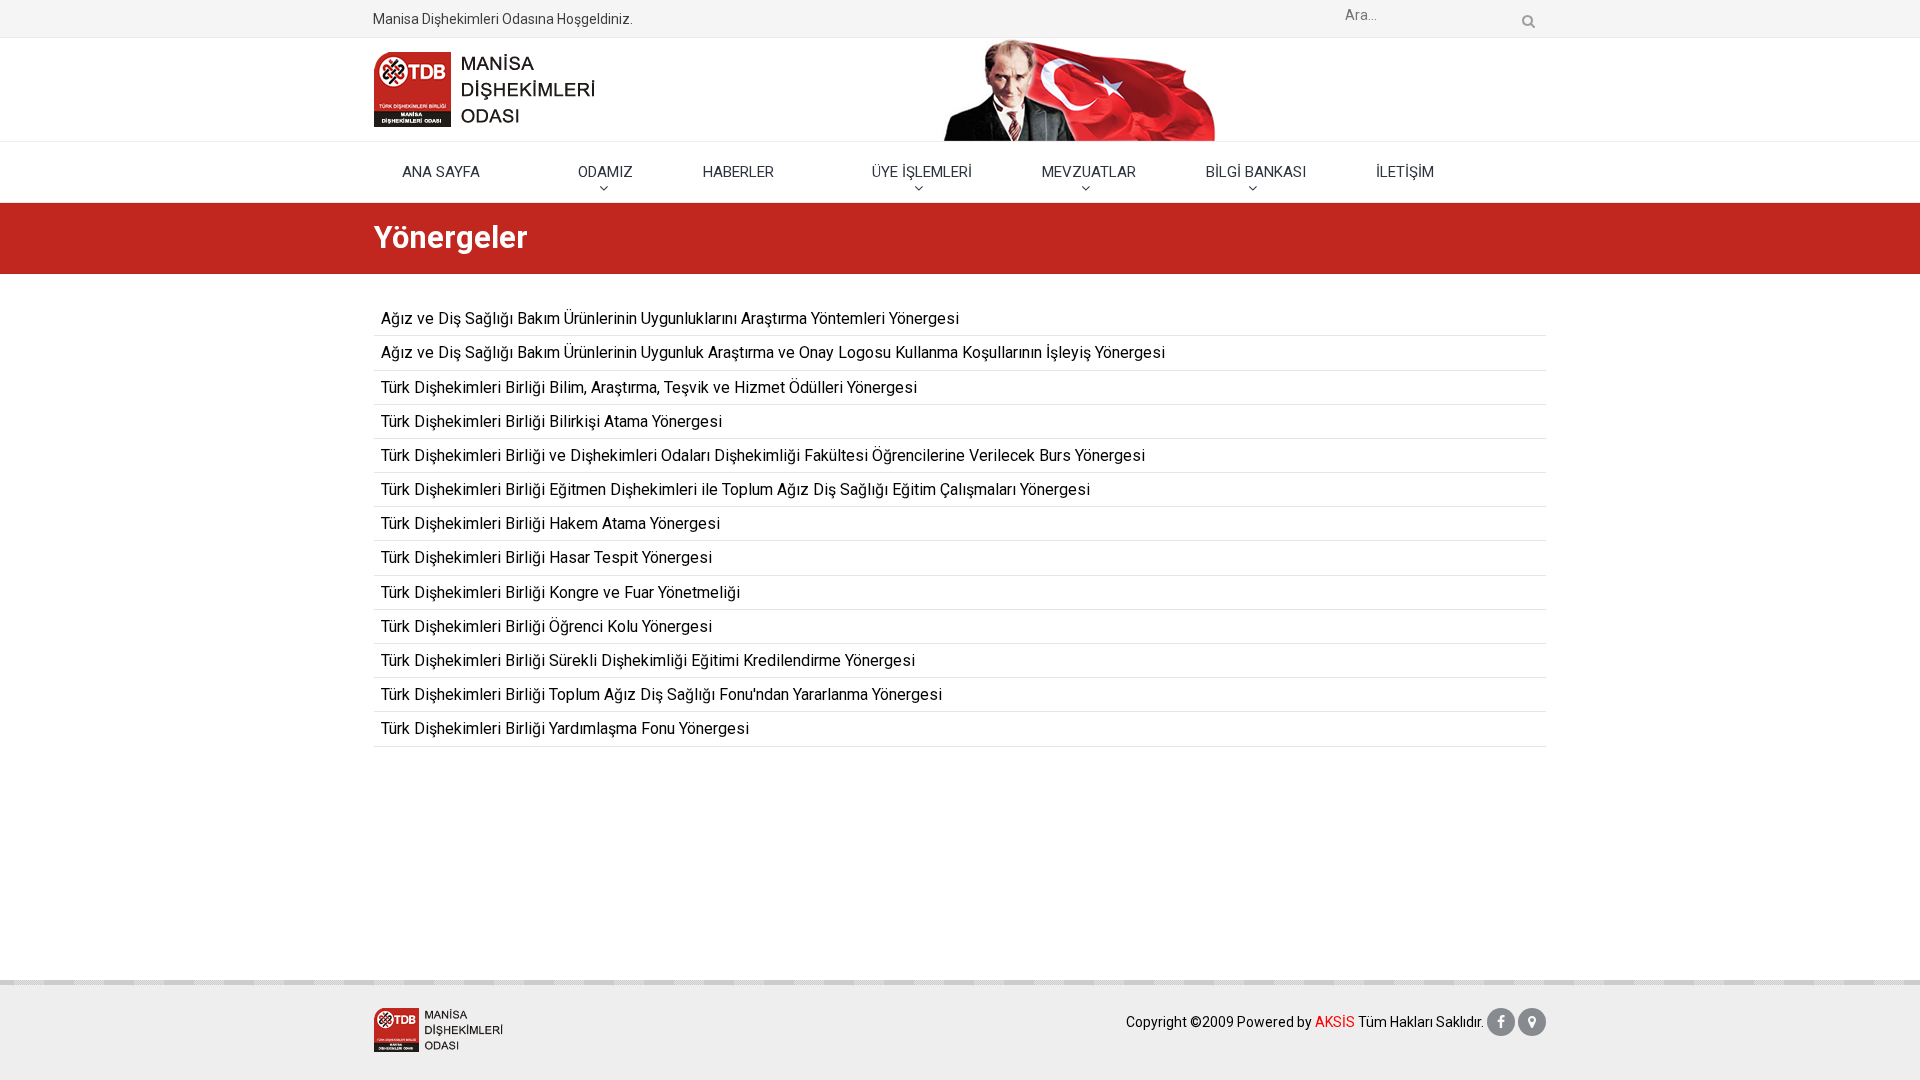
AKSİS (1335, 1022)
